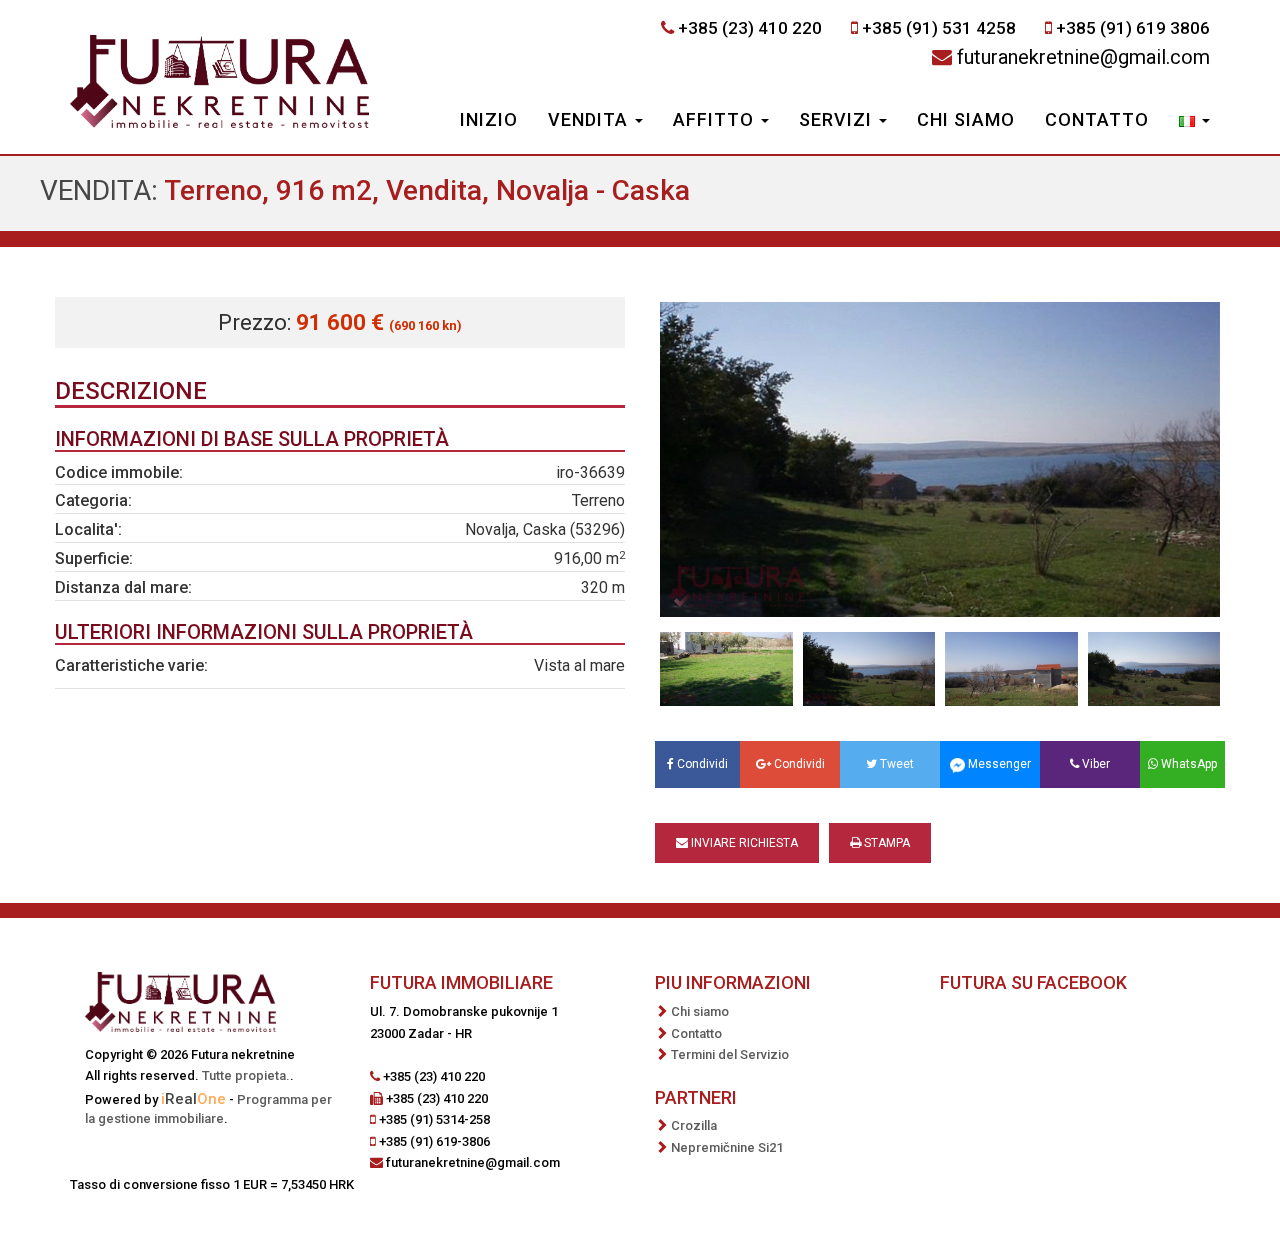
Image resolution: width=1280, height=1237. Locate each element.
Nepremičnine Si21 (727, 1147)
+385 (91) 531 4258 (939, 28)
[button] (1194, 122)
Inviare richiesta (743, 843)
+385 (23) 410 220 (750, 28)
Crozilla (694, 1125)
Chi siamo (966, 119)
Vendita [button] (590, 119)
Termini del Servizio (730, 1054)
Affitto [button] (716, 119)
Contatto (1097, 119)
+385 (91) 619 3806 (1133, 28)
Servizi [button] (838, 119)
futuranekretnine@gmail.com (1083, 57)
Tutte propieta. (246, 1075)
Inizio (489, 119)
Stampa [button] (885, 843)
